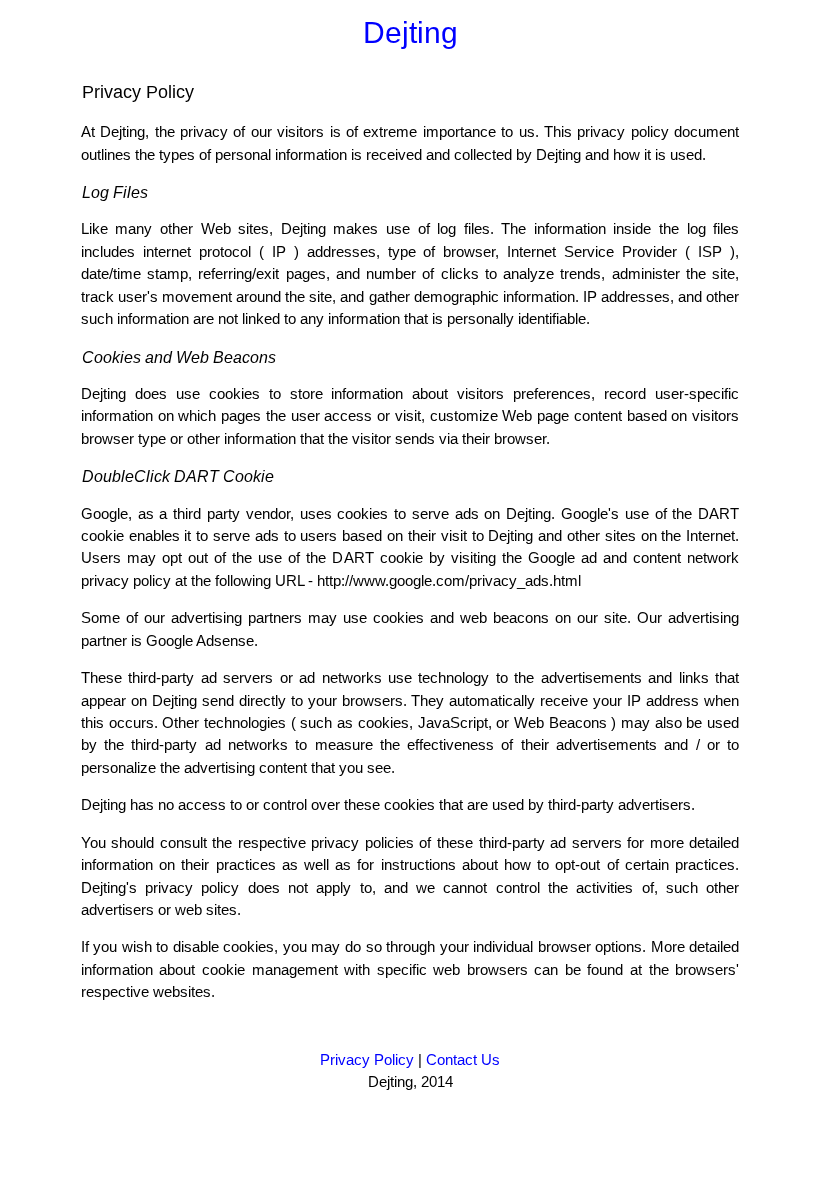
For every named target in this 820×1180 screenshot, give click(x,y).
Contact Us (463, 1059)
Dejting (410, 32)
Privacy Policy (367, 1059)
